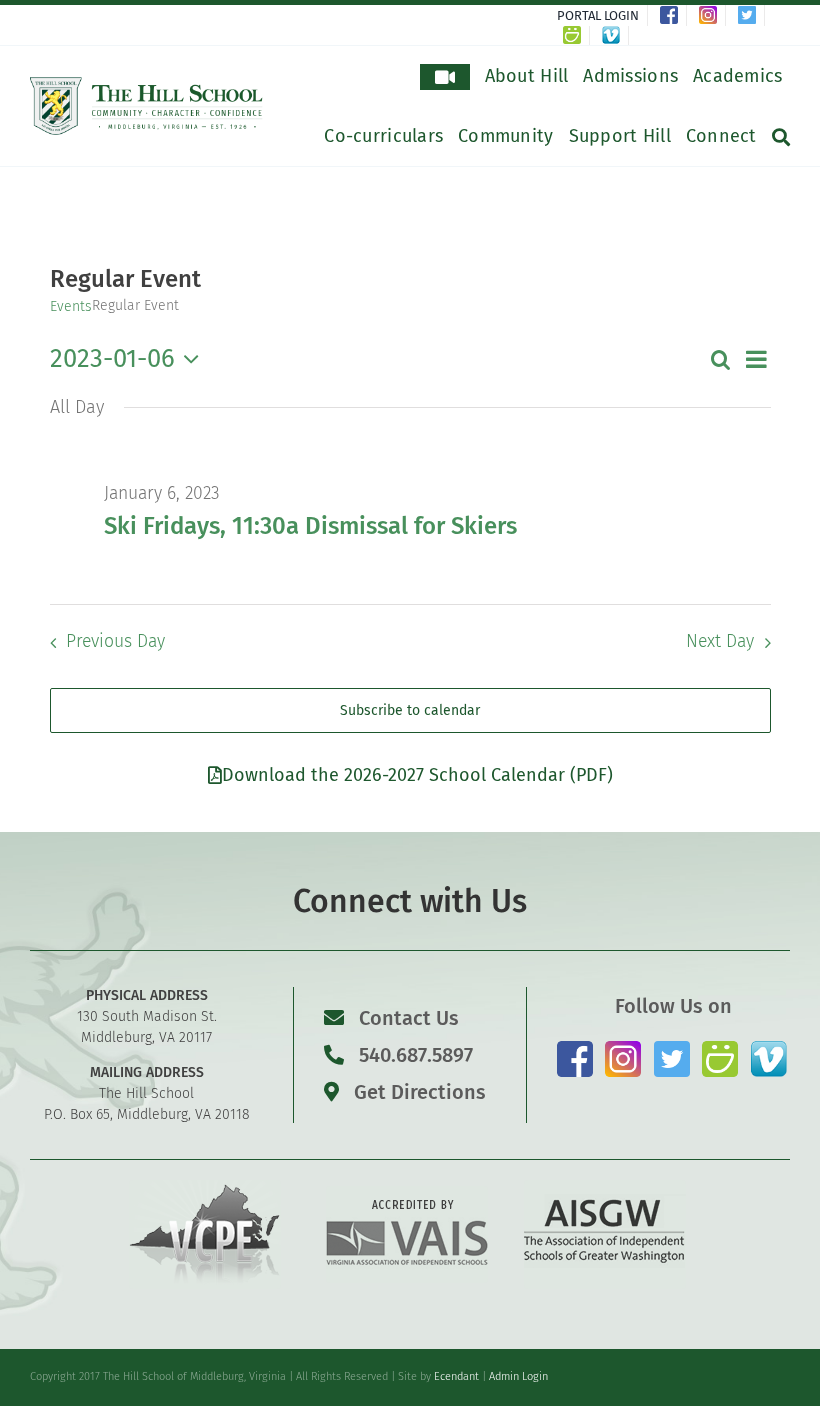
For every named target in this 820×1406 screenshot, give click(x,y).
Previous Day (115, 641)
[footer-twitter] (672, 1048)
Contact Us (409, 1018)
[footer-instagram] (623, 1048)
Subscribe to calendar (410, 710)
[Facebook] (673, 15)
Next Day (720, 641)
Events (71, 306)
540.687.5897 (413, 1055)
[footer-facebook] (575, 1048)
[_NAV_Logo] (146, 84)
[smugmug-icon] (720, 1048)
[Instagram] (712, 15)
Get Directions (417, 1092)
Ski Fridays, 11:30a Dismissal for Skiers (310, 526)
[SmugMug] (576, 35)
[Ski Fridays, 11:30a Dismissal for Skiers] (437, 453)
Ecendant (456, 1376)
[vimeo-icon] (769, 1048)
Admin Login (518, 1376)
